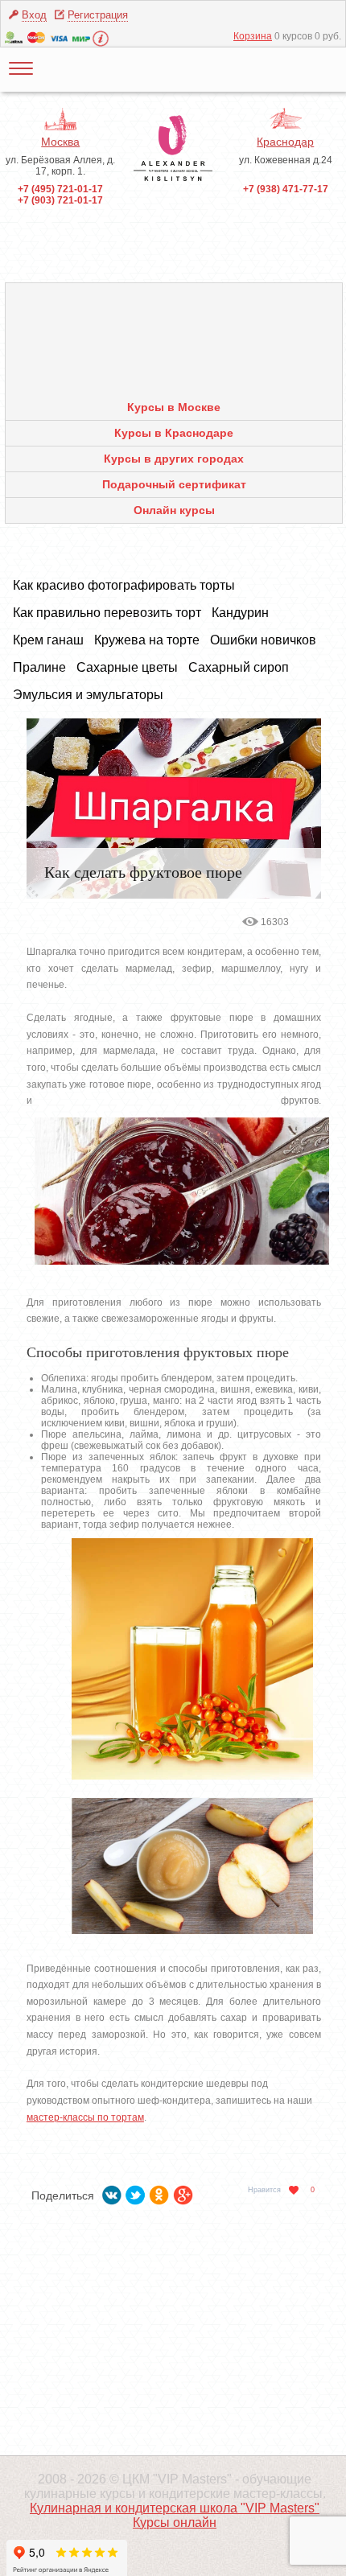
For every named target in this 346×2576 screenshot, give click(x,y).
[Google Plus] (183, 2192)
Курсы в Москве (174, 407)
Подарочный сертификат (174, 484)
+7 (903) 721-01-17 (60, 200)
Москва (60, 142)
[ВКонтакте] (112, 2192)
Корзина (253, 36)
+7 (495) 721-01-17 (60, 189)
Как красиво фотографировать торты (124, 585)
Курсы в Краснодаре (174, 433)
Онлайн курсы (174, 510)
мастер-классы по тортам (85, 2117)
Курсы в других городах (174, 459)
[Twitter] (136, 2192)
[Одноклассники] (159, 2192)
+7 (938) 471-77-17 (286, 189)
